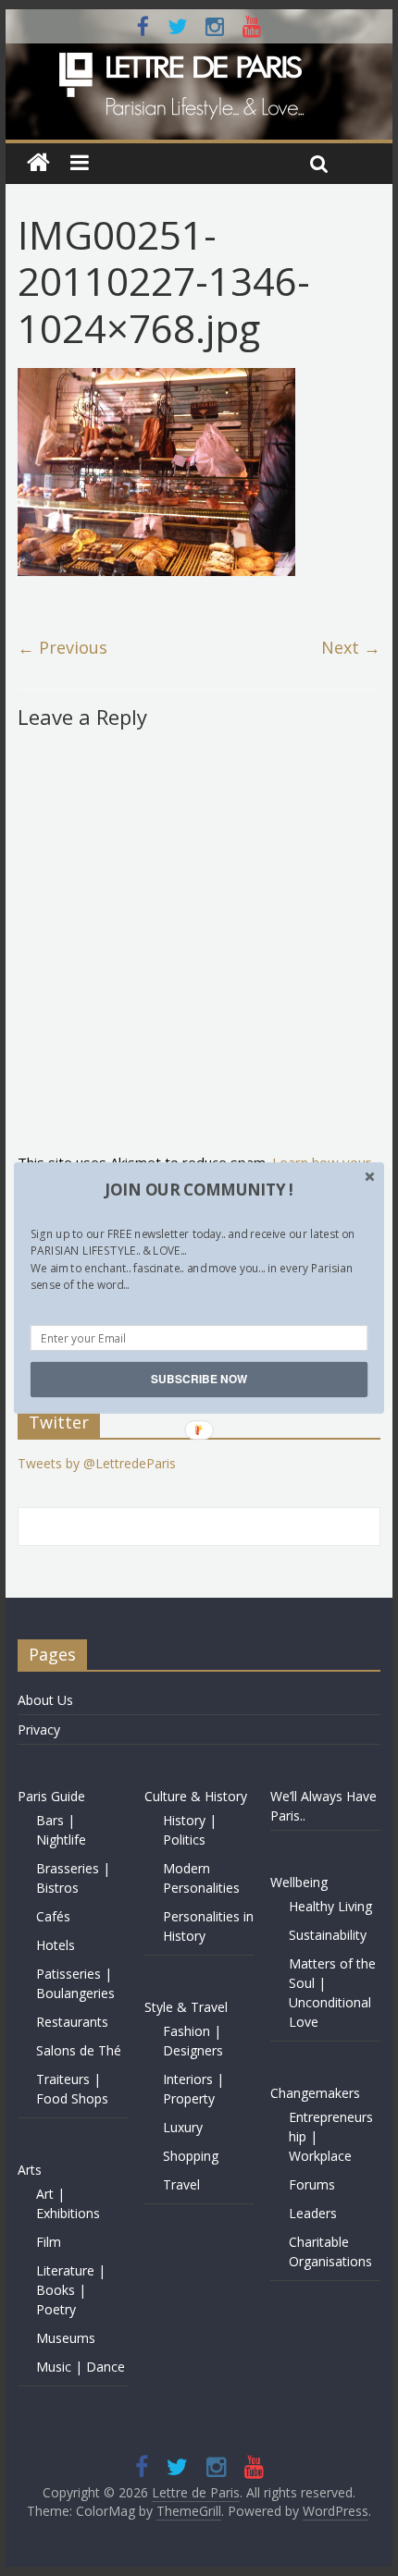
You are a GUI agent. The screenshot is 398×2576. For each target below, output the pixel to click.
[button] (199, 1190)
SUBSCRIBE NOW (199, 1379)
